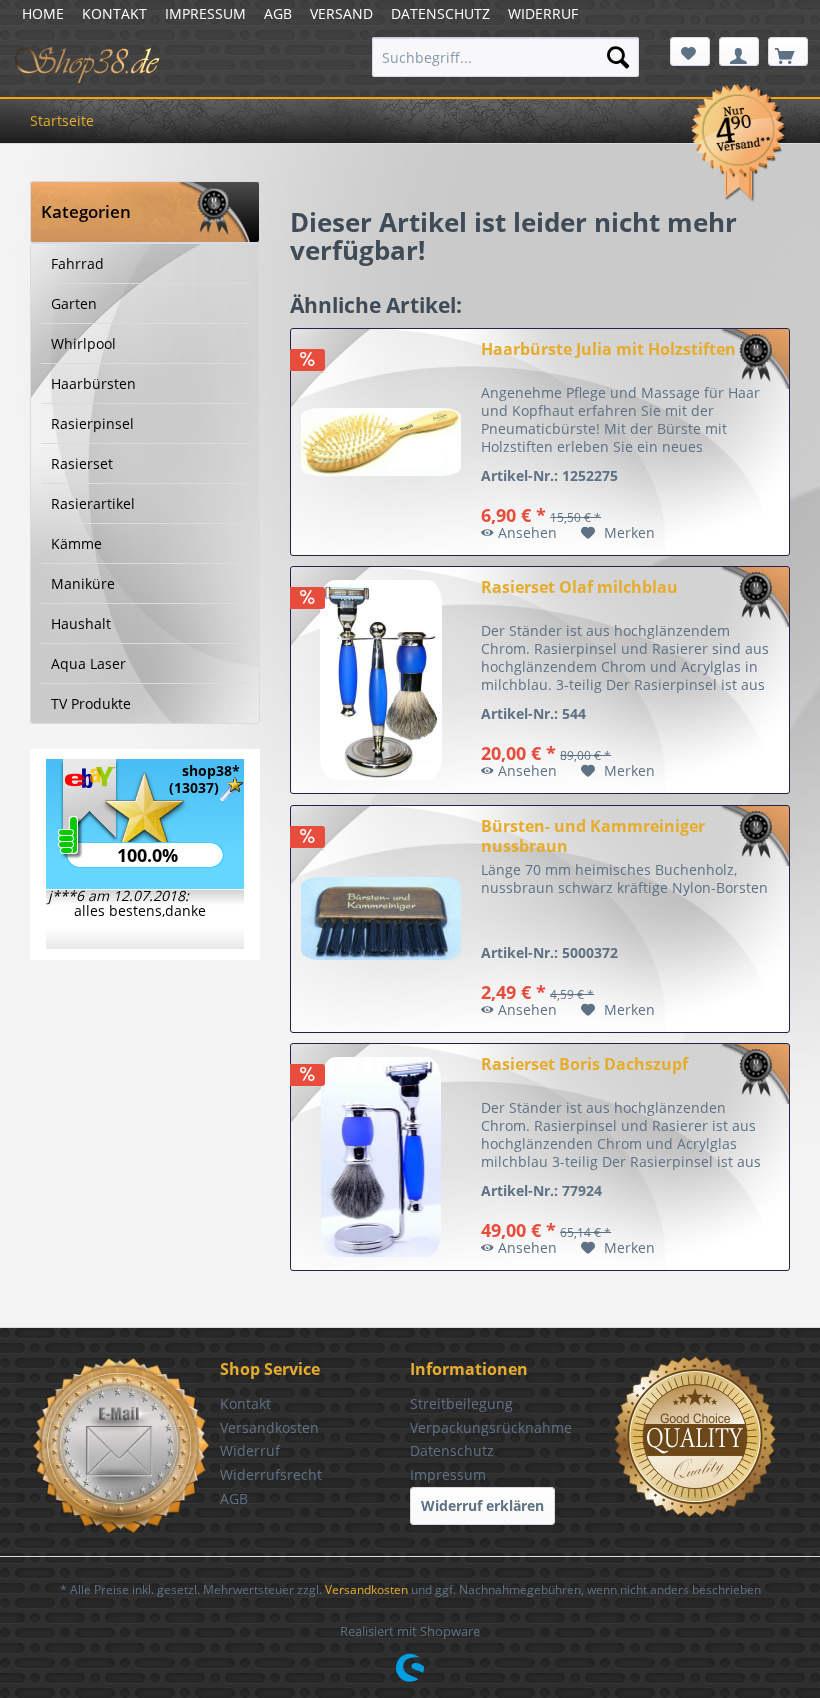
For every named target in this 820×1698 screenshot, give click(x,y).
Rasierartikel (93, 503)
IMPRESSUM (205, 13)
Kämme (76, 543)
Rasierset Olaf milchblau (579, 587)
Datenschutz (452, 1450)
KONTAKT (114, 13)
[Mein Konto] (739, 51)
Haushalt (81, 623)
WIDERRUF (543, 13)
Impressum (448, 1474)
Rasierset (82, 463)
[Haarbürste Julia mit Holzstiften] (381, 442)
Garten (74, 303)
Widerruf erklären (482, 1505)
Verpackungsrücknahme (491, 1427)
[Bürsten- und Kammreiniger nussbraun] (381, 919)
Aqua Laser (88, 663)
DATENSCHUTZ (440, 13)
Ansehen (527, 532)
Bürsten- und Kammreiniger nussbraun (593, 836)
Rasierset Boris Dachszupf (584, 1064)
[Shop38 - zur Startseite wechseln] (87, 62)
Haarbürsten (93, 383)
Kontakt (245, 1403)
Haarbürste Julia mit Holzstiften (608, 349)
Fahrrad (77, 263)
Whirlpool (83, 343)
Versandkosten (269, 1427)
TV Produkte (91, 703)
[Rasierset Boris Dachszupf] (381, 1157)
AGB (278, 13)
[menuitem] (505, 57)
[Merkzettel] (690, 51)
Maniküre (83, 583)
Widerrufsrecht (271, 1474)
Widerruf (250, 1450)
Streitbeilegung (461, 1403)
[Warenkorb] (788, 51)
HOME (43, 13)
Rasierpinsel (92, 423)
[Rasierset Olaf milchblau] (381, 680)
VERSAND (341, 13)
